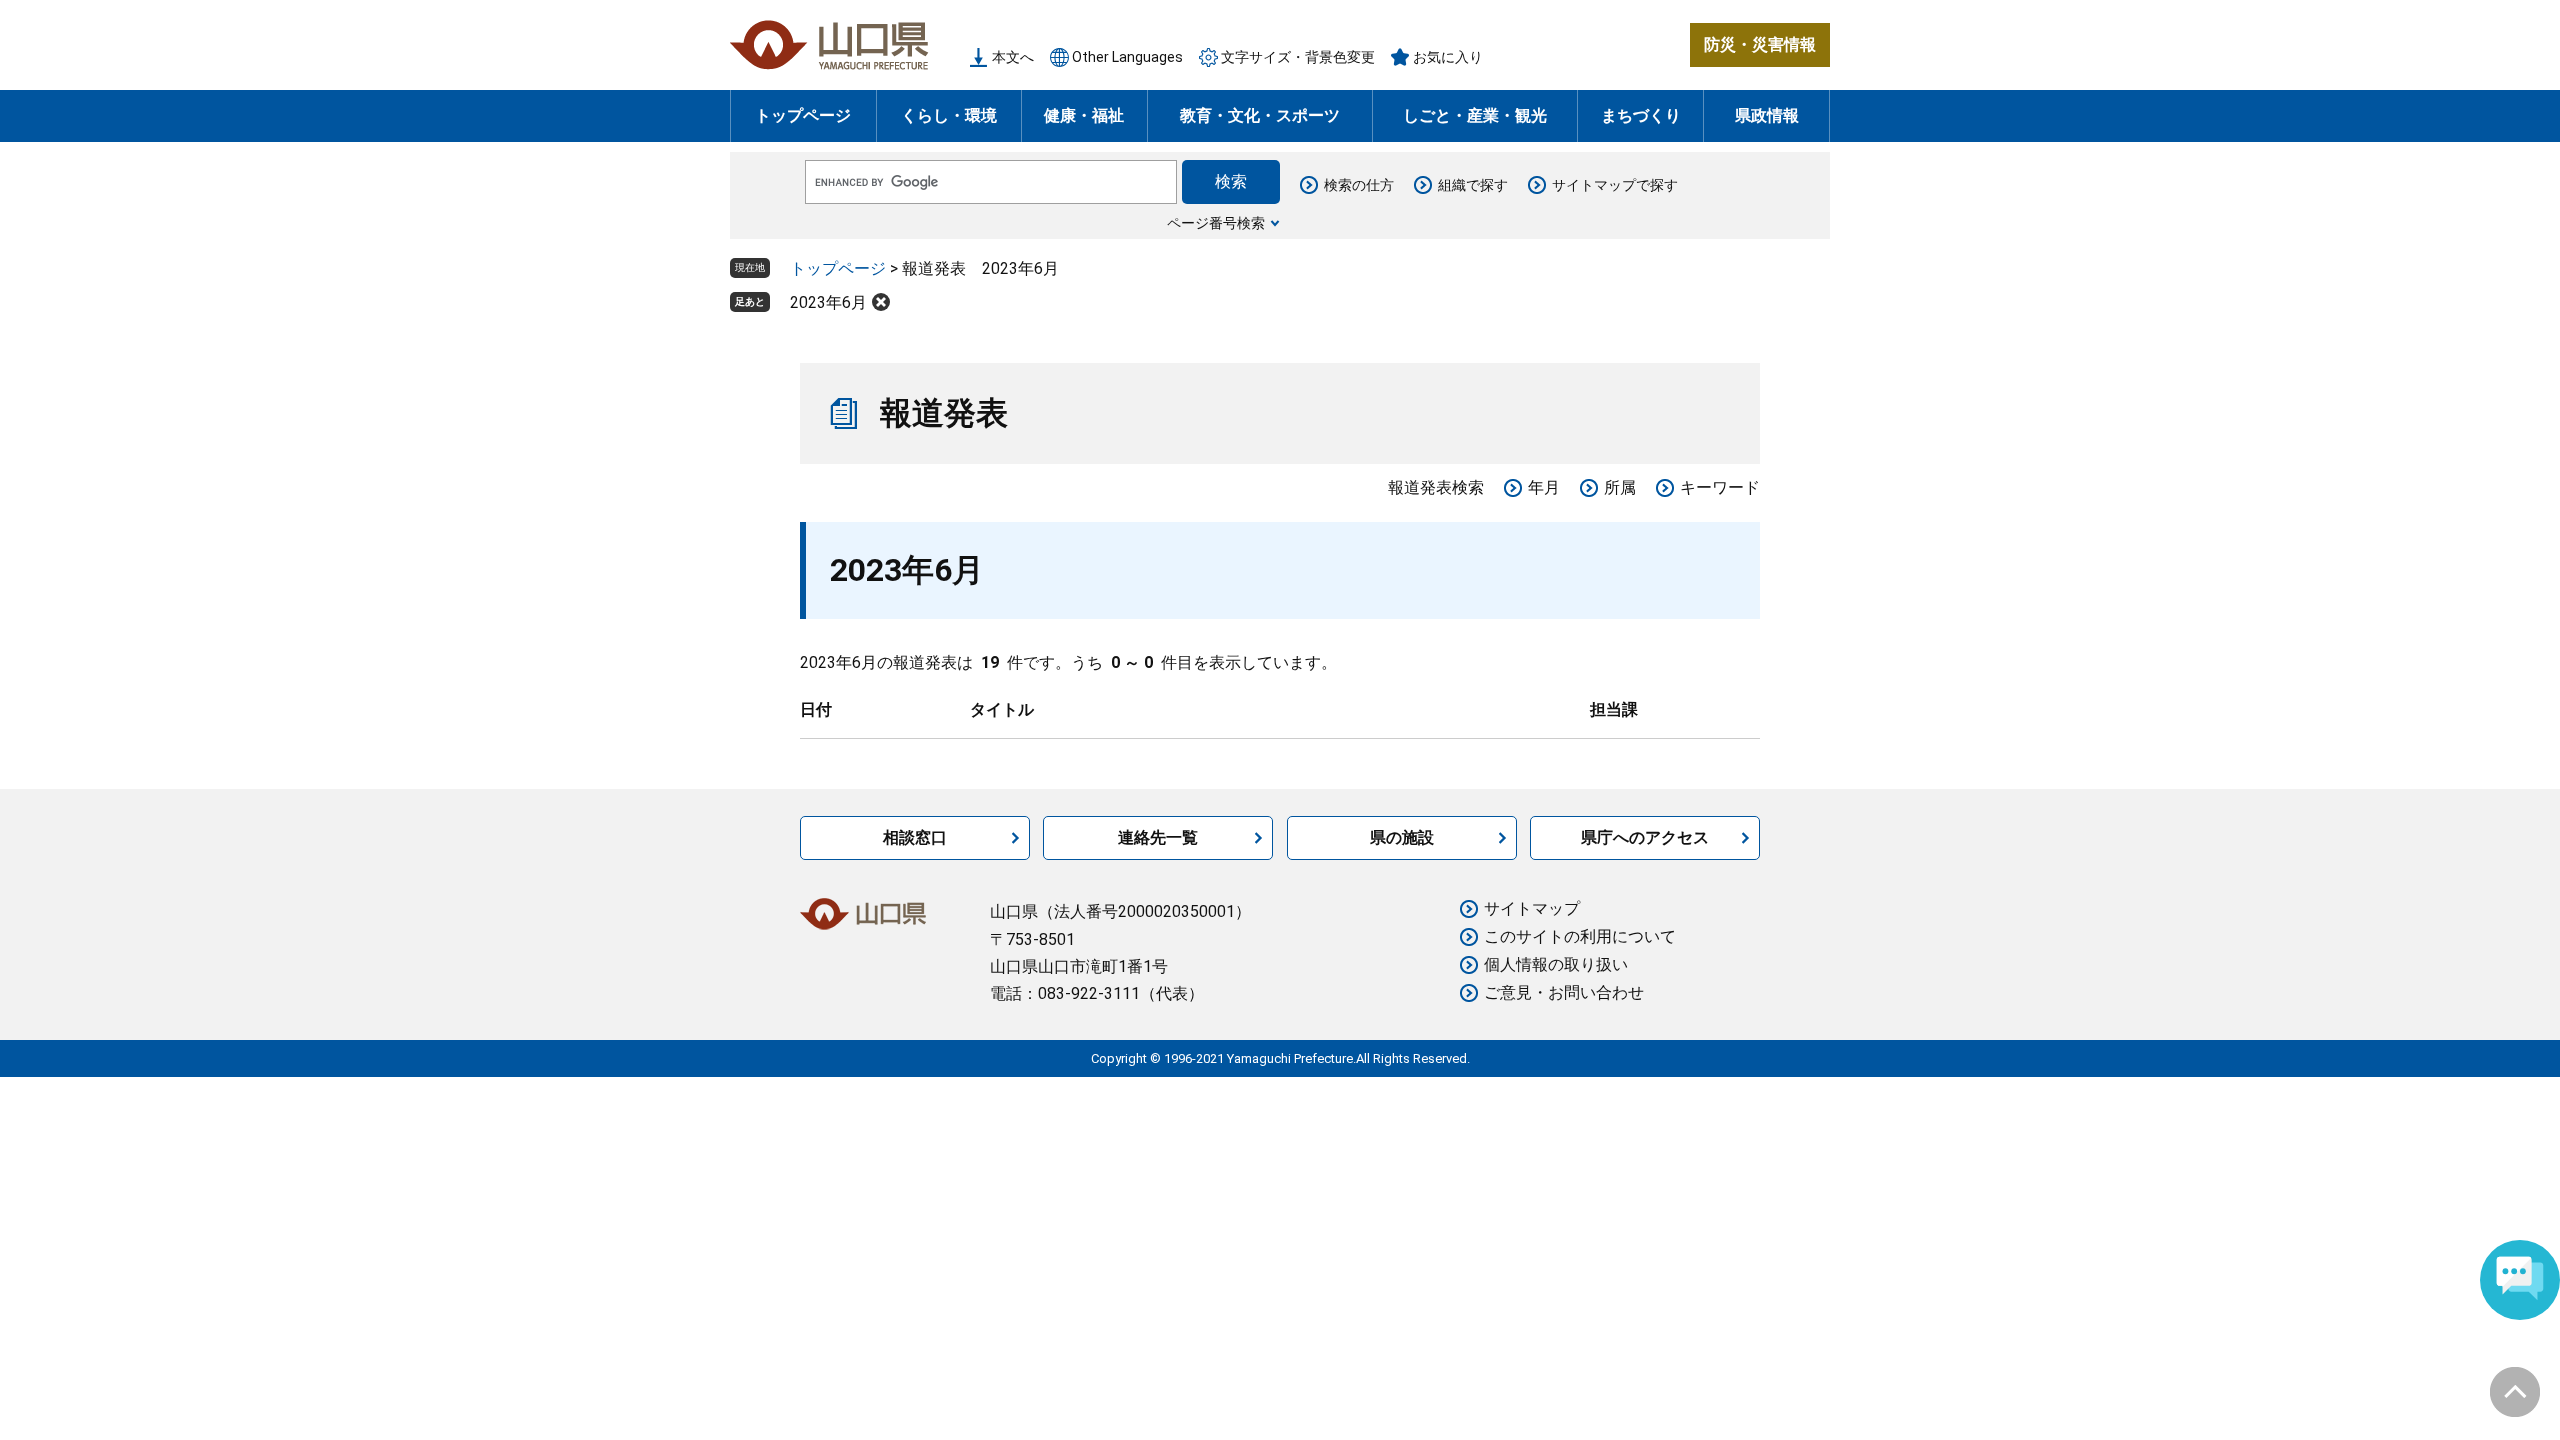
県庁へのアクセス (1645, 837)
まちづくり (1641, 115)
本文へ (1013, 57)
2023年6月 (828, 302)
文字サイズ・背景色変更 (1298, 57)
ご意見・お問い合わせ (1564, 992)
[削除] (881, 302)
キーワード (1720, 487)
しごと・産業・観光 (1475, 115)
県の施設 (1402, 837)
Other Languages (1127, 57)
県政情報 (1767, 115)
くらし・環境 (949, 115)
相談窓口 (915, 837)
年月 (1544, 487)
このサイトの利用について (1580, 936)
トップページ (803, 115)
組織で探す (1473, 185)
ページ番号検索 (1216, 223)
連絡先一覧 (1158, 837)
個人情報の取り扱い (1556, 964)
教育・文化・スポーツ (1260, 115)
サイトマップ (1532, 908)
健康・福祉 (1084, 115)
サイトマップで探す (1615, 185)
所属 (1620, 487)
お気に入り (1448, 57)
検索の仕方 (1359, 185)
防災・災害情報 (1760, 44)
